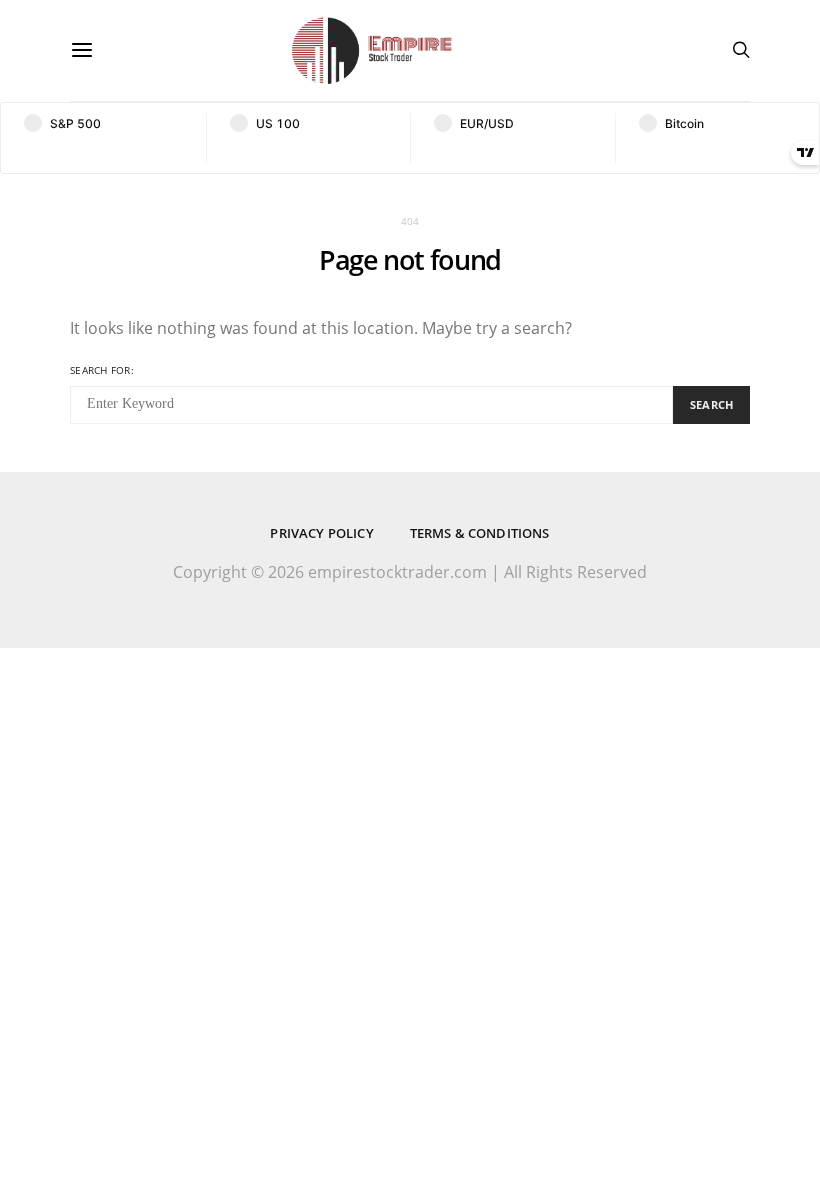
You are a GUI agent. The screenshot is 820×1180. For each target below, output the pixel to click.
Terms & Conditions (480, 533)
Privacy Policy (321, 533)
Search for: (102, 370)
